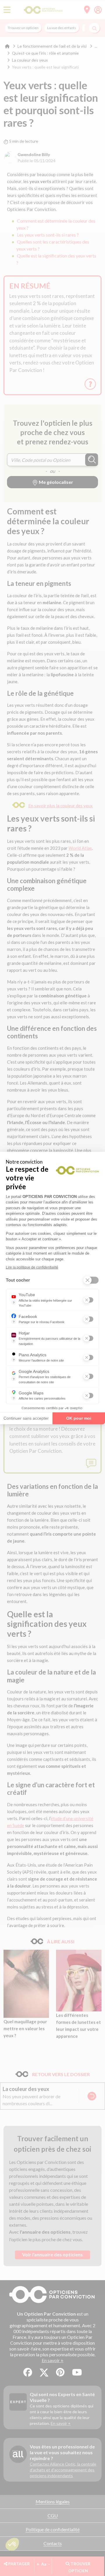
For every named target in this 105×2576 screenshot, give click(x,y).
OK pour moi (79, 1418)
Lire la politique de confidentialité (32, 1267)
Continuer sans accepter (26, 1418)
